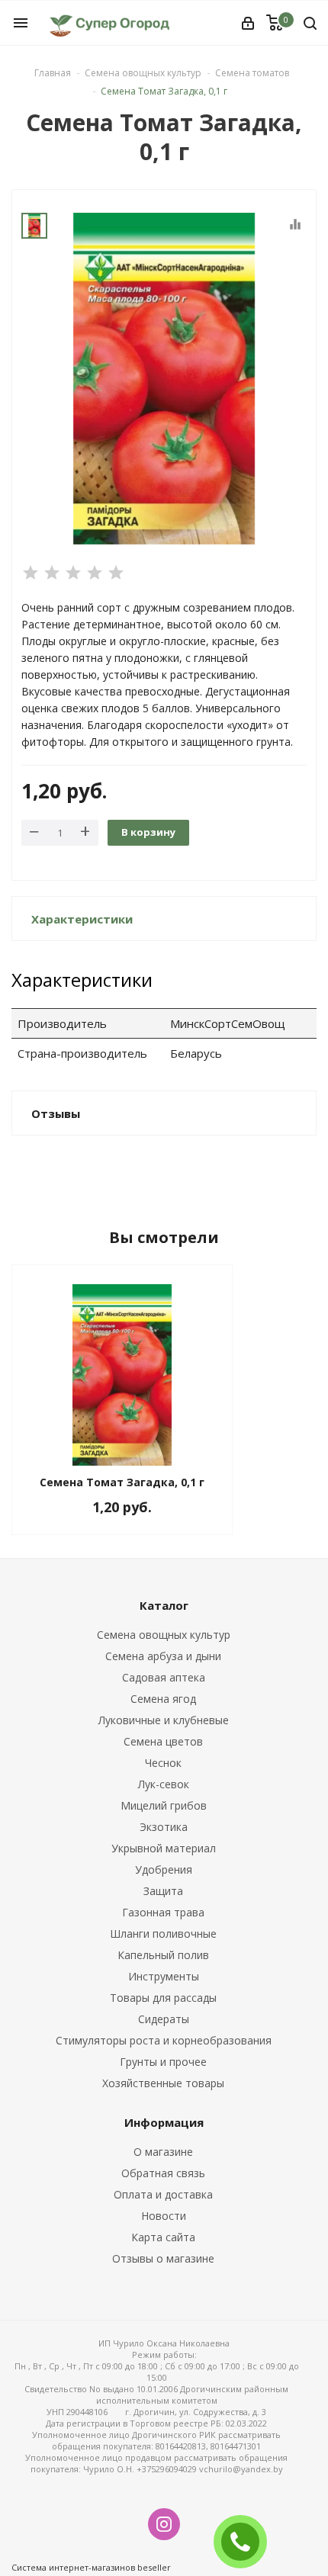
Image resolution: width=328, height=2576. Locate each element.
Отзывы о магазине (163, 2258)
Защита (163, 1891)
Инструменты (164, 1976)
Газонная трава (163, 1912)
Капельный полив (163, 1955)
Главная (53, 73)
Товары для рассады (163, 1998)
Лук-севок (164, 1784)
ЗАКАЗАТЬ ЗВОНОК (246, 2541)
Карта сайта (163, 2237)
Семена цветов (163, 1741)
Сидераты (164, 2019)
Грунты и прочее (163, 2062)
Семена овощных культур (164, 1635)
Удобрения (164, 1869)
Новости (164, 2216)
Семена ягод (163, 1699)
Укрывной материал (164, 1848)
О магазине (163, 2152)
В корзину (148, 832)
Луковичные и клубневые (164, 1720)
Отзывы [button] (56, 1113)
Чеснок (163, 1763)
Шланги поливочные (163, 1934)
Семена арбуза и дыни (163, 1656)
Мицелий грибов (164, 1805)
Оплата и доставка (163, 2194)
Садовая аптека (164, 1677)
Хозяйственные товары (163, 2083)
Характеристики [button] (82, 919)
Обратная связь (163, 2173)
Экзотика (164, 1827)
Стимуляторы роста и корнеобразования (164, 2040)
